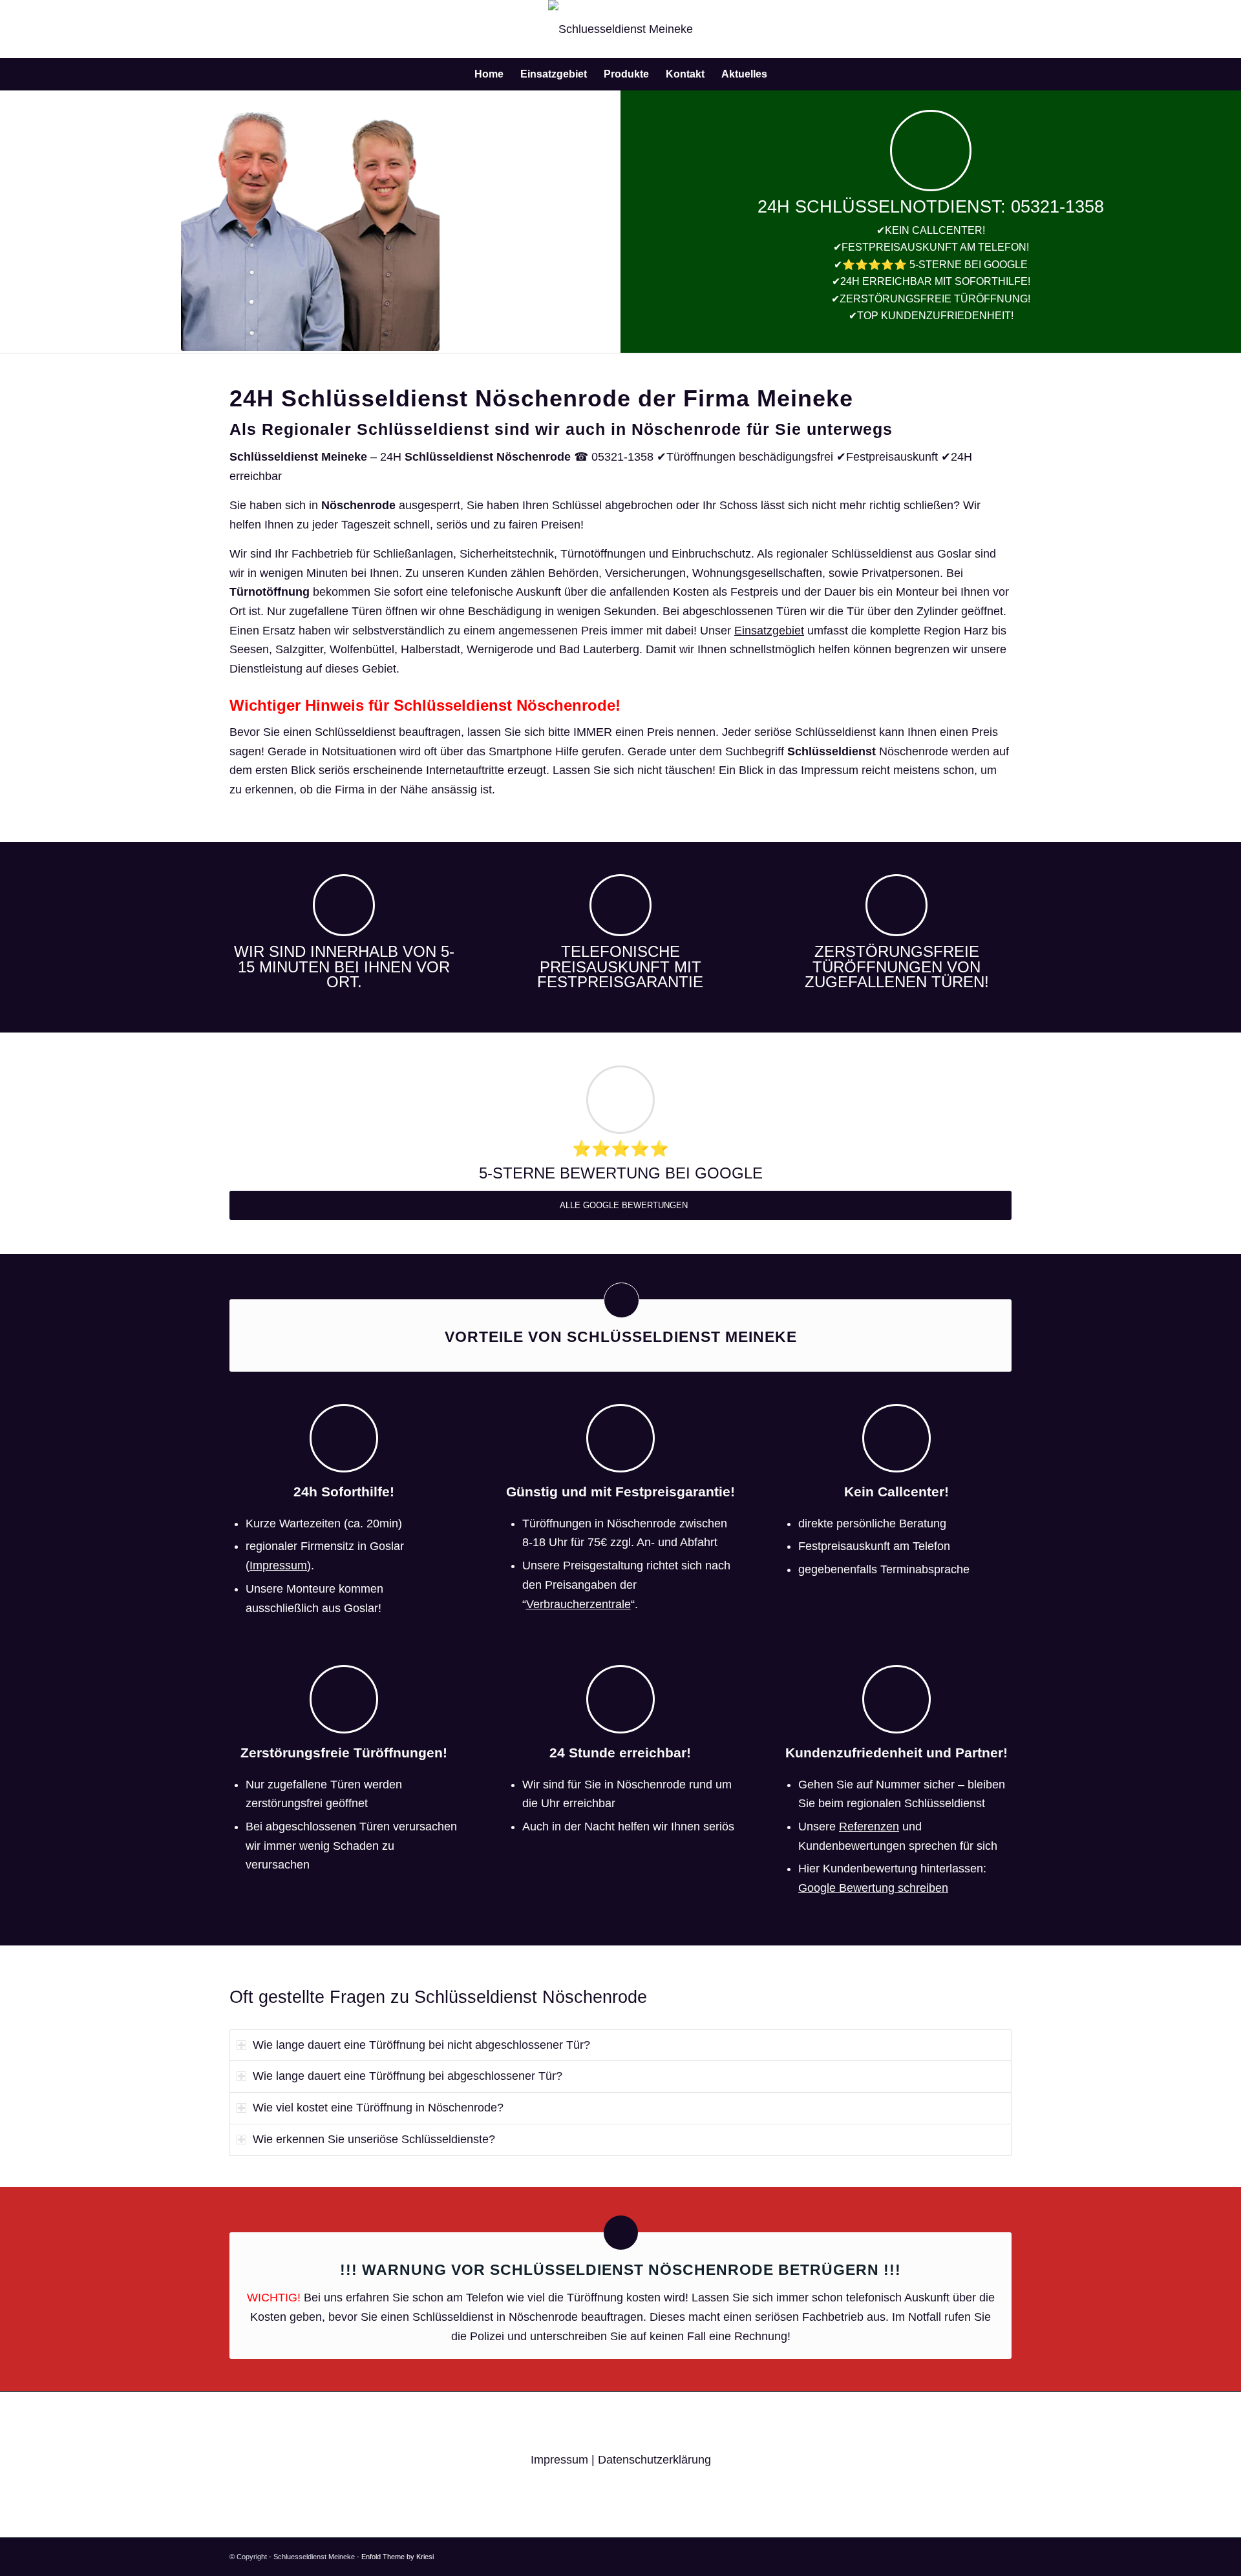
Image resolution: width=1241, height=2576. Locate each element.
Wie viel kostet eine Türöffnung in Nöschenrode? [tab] (378, 2108)
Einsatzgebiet (769, 631)
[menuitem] (489, 74)
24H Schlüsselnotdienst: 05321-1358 (931, 207)
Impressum (278, 1565)
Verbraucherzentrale (578, 1604)
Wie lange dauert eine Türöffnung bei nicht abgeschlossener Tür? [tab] (421, 2045)
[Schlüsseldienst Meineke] (620, 29)
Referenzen (869, 1827)
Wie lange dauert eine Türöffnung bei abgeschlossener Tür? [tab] (408, 2076)
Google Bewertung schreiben (873, 1888)
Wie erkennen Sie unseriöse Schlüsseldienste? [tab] (374, 2139)
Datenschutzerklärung (654, 2460)
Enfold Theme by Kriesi (398, 2557)
